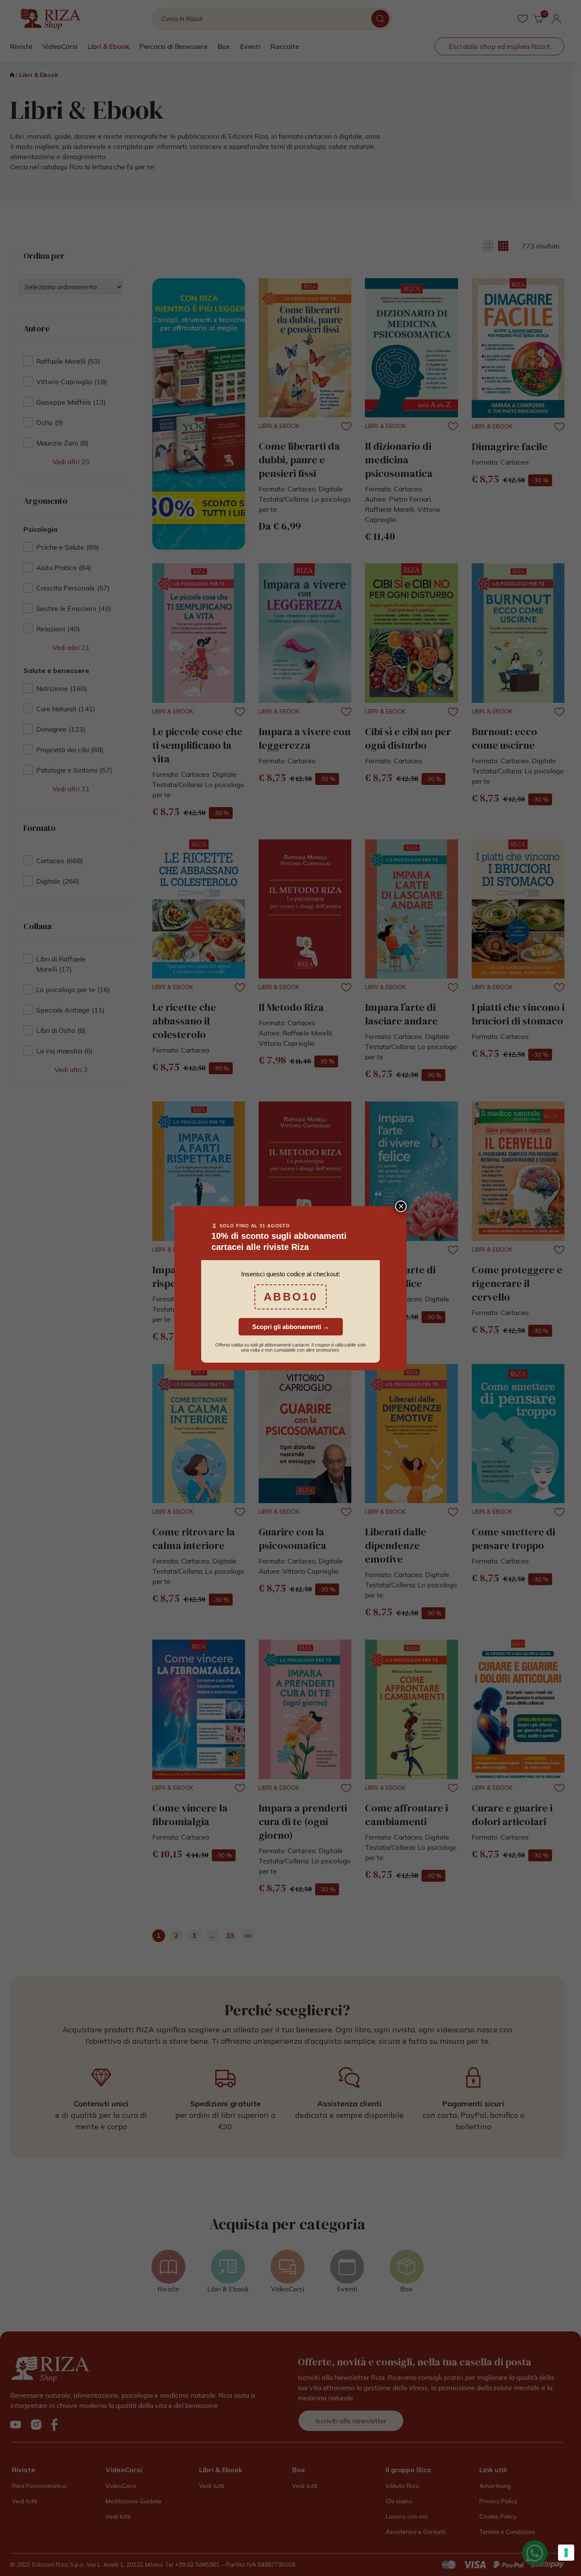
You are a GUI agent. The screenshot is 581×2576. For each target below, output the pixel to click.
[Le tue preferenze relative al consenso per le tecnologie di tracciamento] (566, 2553)
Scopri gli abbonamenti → (291, 1327)
